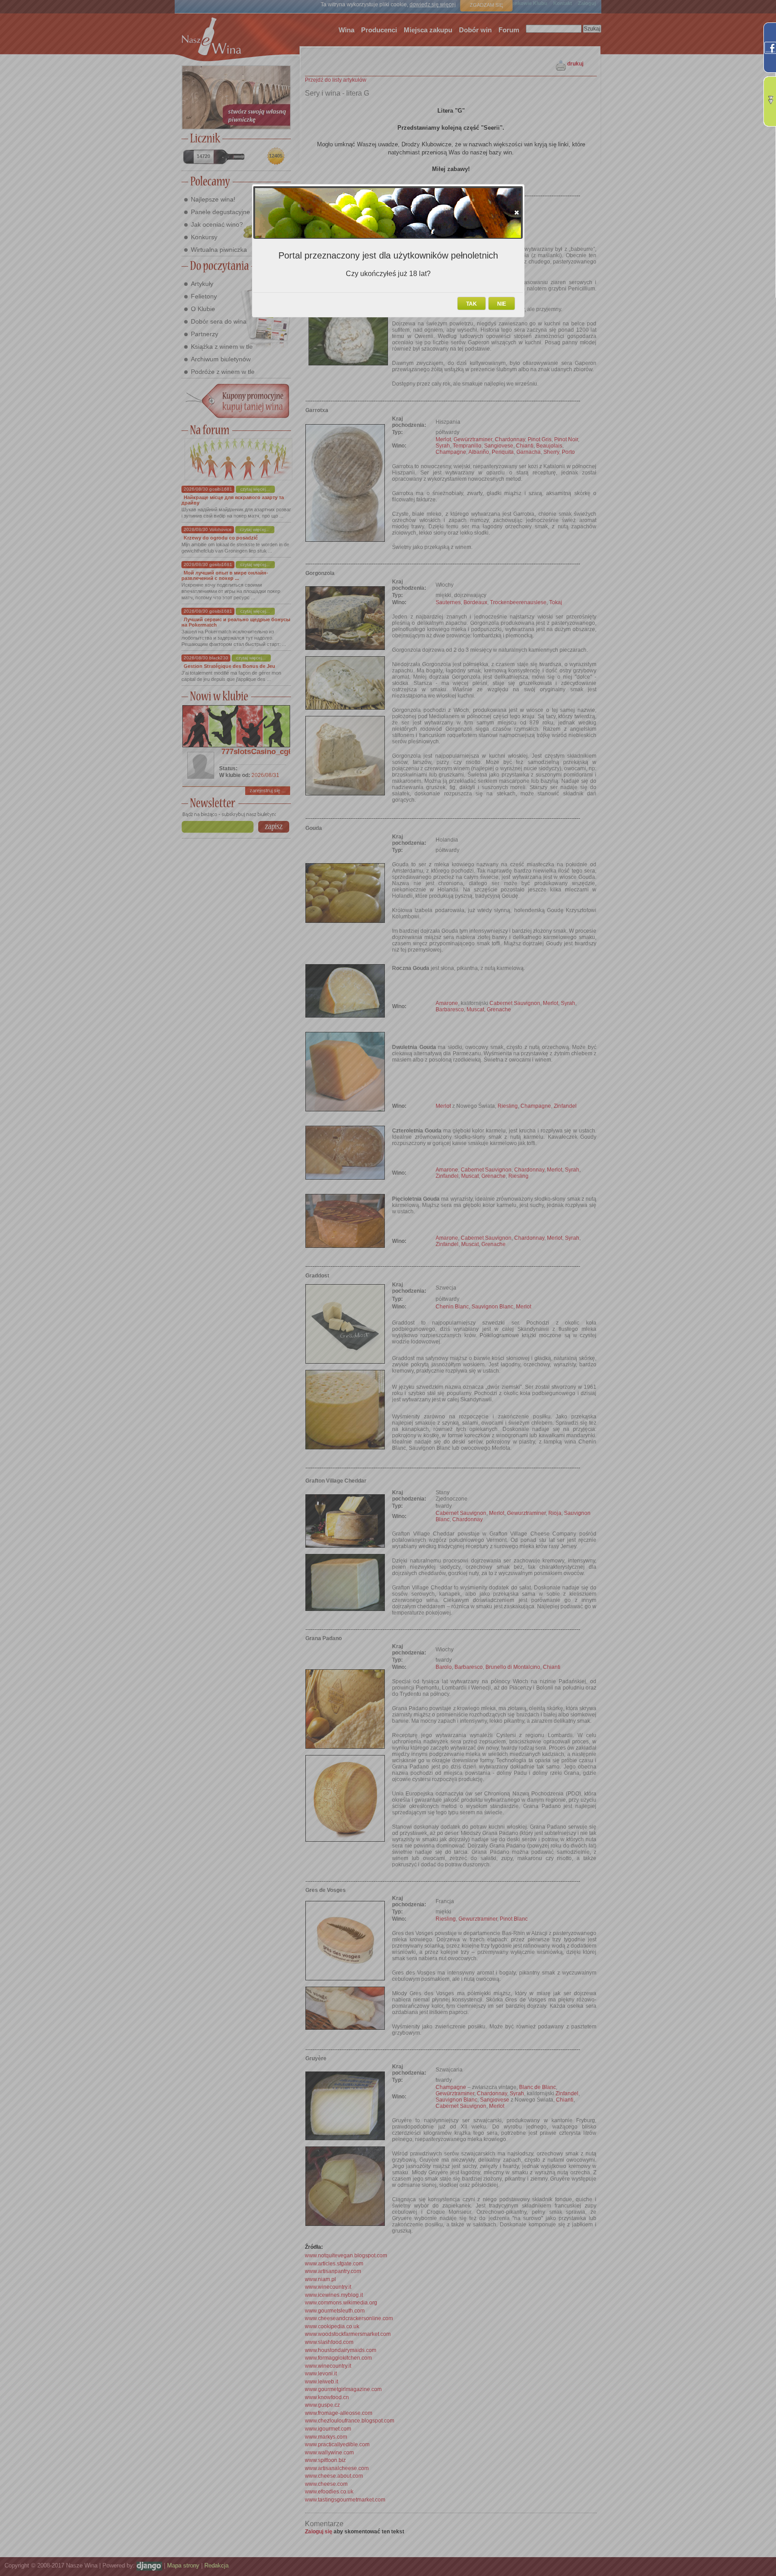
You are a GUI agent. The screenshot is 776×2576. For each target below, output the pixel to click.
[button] (517, 212)
